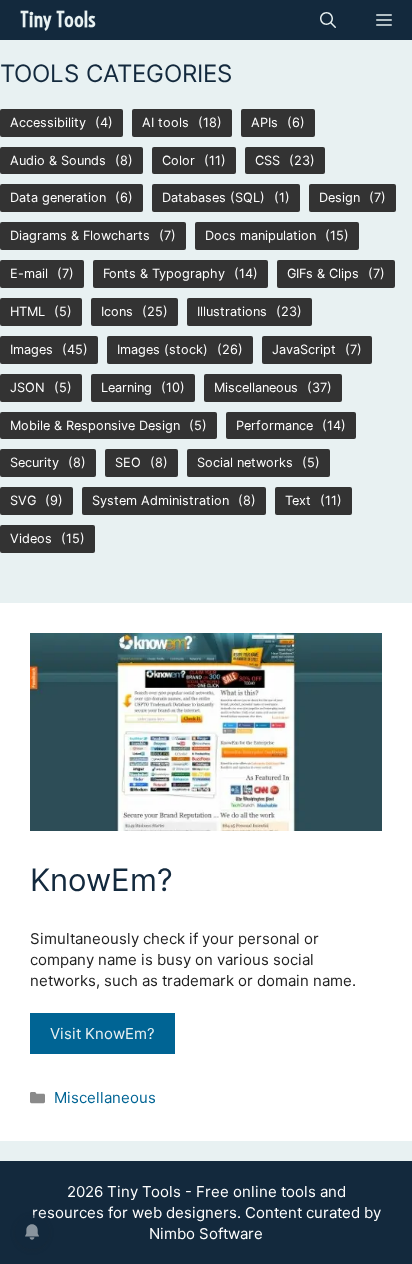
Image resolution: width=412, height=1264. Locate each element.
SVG (23, 500)
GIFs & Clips (323, 273)
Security (34, 462)
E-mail (29, 273)
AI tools (165, 122)
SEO (128, 462)
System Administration (160, 500)
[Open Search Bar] (328, 20)
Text (298, 500)
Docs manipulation (260, 235)
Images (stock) (162, 349)
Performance (274, 425)
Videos (31, 538)
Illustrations (232, 311)
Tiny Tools (57, 19)
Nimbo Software (206, 1233)
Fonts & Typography (164, 273)
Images (31, 349)
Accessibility (48, 122)
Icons (117, 311)
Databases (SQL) (213, 197)
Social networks (245, 462)
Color (178, 160)
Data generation (58, 197)
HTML (27, 311)
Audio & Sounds (58, 160)
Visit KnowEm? (102, 1033)
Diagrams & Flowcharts (80, 235)
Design (339, 197)
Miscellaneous (256, 387)
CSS (267, 160)
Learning (126, 387)
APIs (264, 122)
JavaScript (304, 349)
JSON (27, 387)
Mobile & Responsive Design (95, 425)
